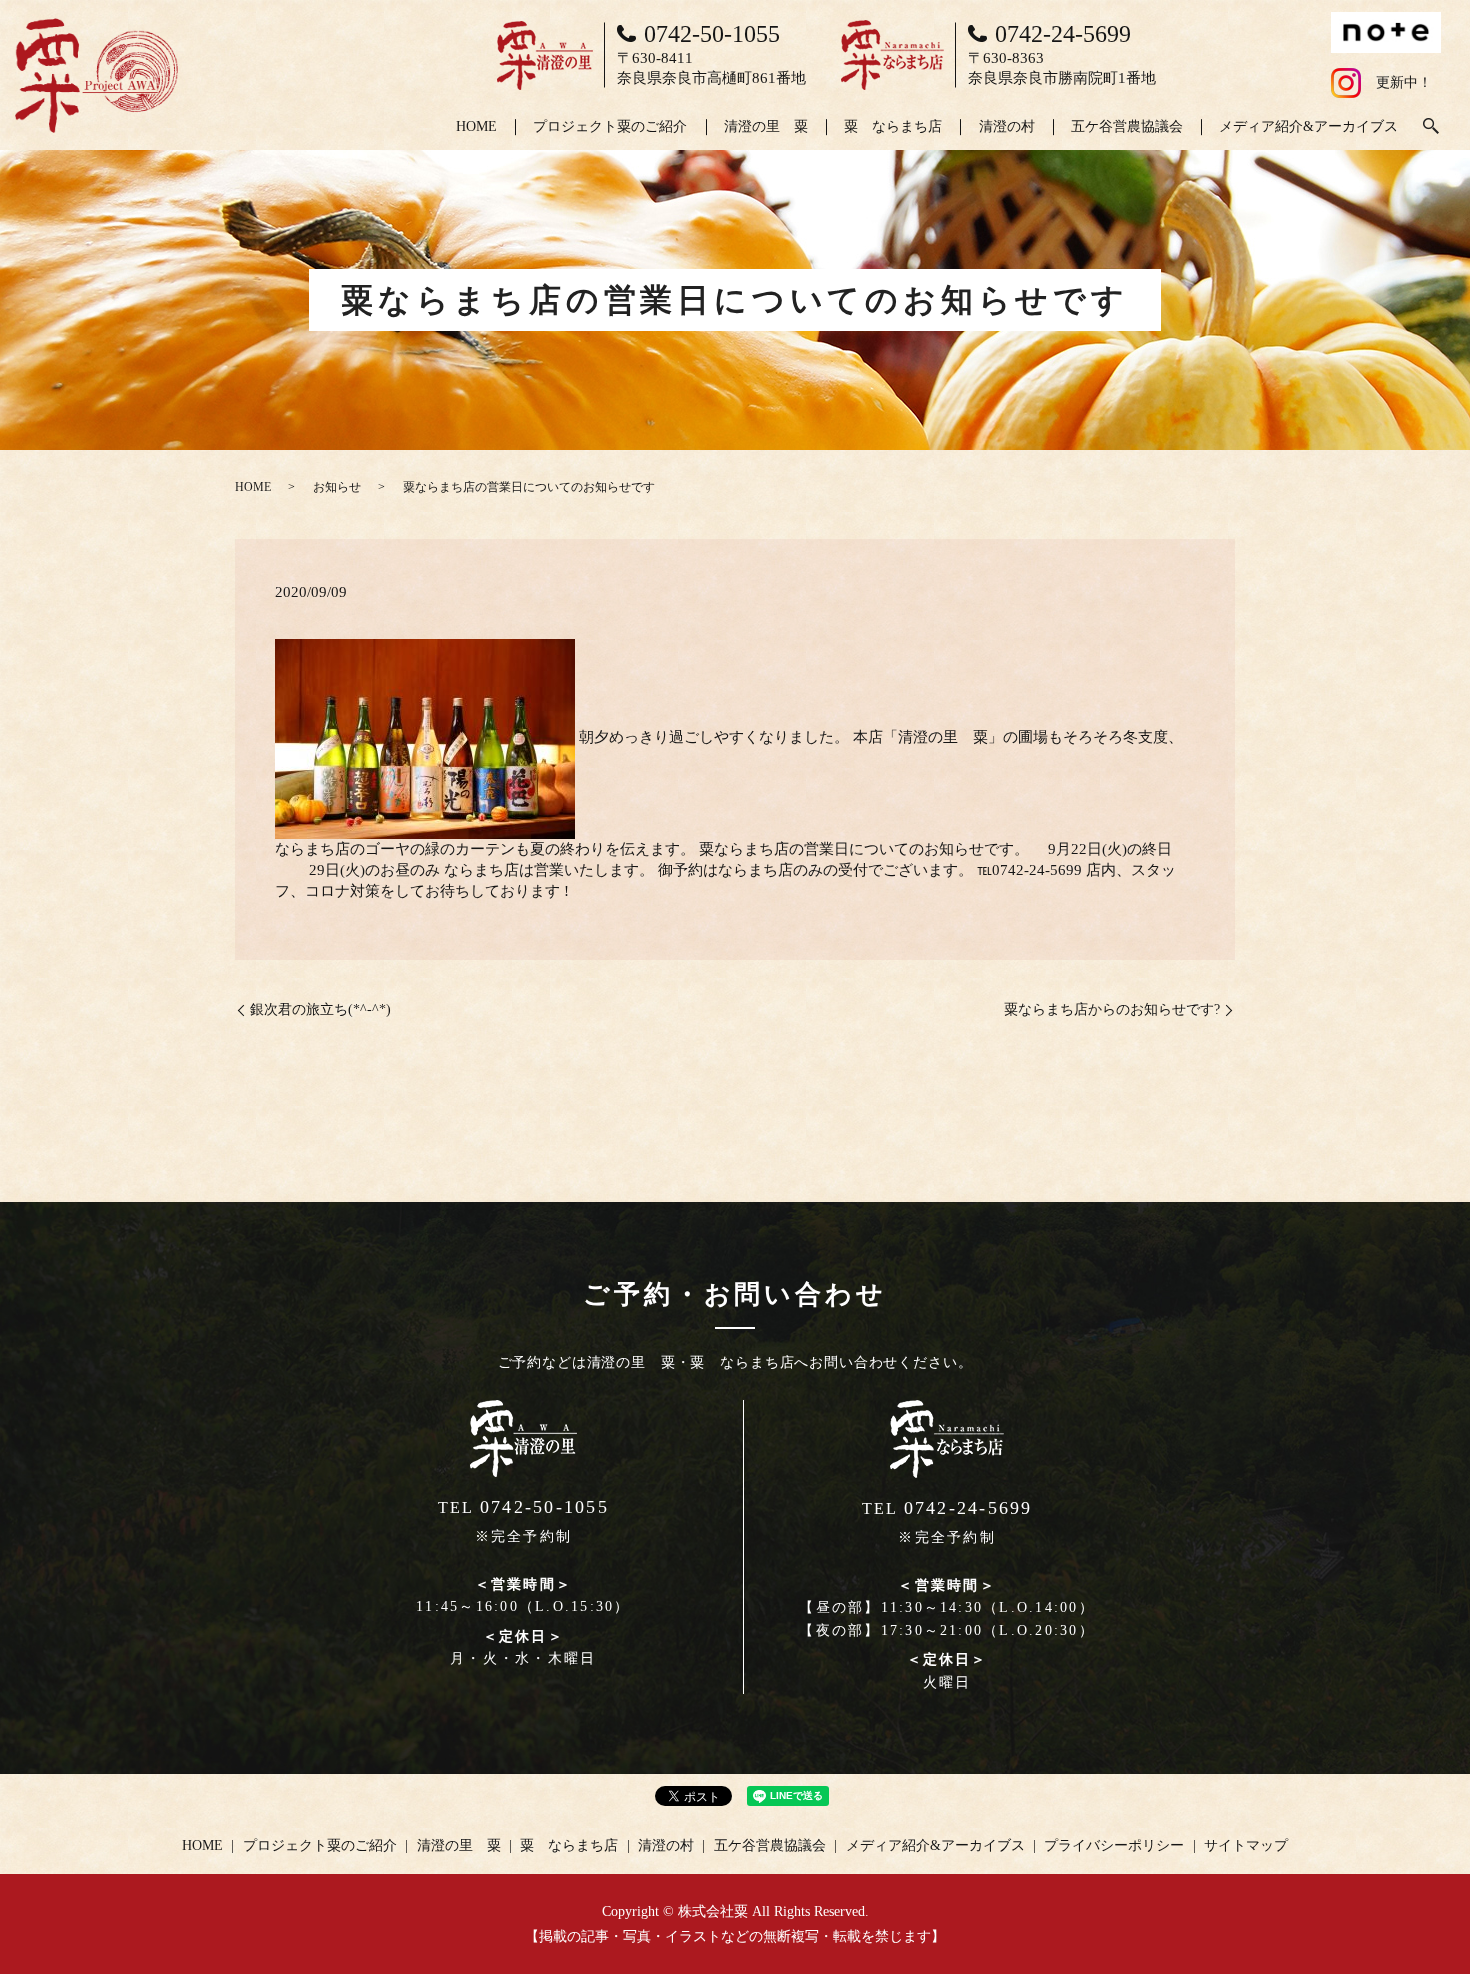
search (1431, 127)
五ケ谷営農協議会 (1127, 126)
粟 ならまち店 (893, 126)
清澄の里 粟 (766, 126)
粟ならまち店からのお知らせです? (1112, 1009)
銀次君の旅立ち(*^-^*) (320, 1009)
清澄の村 (1007, 126)
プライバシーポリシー (1114, 1845)
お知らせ (337, 487)
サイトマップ (1246, 1845)
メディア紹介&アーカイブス (1308, 126)
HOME (476, 126)
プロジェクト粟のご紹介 (610, 126)
